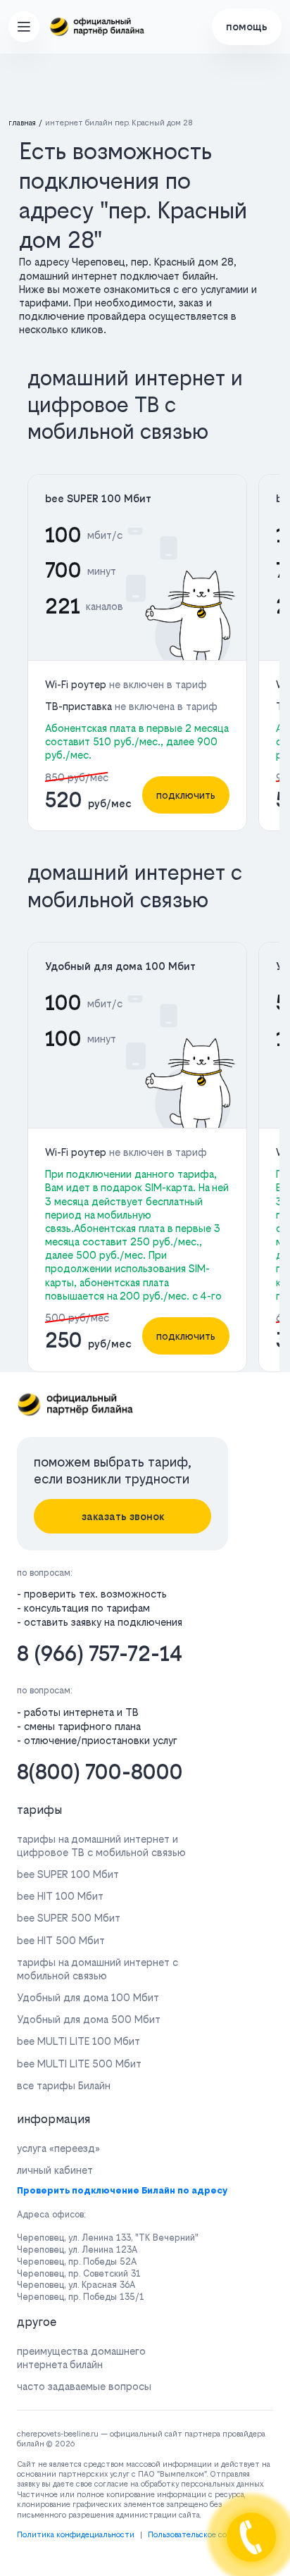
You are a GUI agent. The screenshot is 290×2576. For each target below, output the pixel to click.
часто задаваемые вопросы (84, 2386)
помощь (247, 26)
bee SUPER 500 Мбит (69, 1918)
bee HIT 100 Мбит (60, 1896)
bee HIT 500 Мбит (61, 1940)
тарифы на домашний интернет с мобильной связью (97, 1969)
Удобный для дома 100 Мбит (120, 966)
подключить (186, 795)
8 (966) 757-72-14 (100, 1654)
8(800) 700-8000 (100, 1772)
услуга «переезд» (58, 2148)
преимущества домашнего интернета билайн (81, 2358)
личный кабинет (55, 2170)
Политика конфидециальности (76, 2535)
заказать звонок (123, 1516)
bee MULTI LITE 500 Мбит (79, 2064)
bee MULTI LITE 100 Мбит (78, 2041)
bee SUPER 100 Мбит (98, 498)
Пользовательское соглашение (206, 2535)
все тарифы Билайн (64, 2085)
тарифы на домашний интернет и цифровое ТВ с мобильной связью (101, 1846)
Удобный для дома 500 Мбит (89, 2019)
